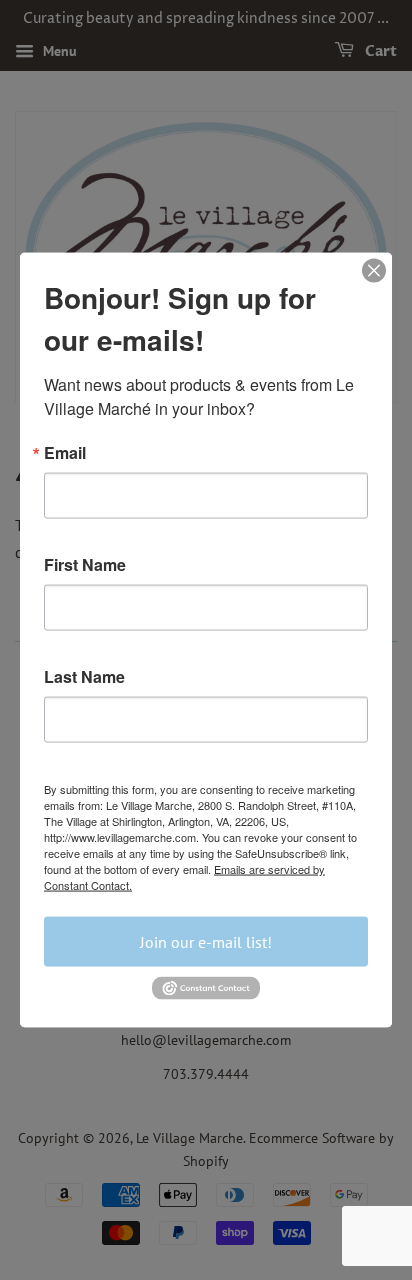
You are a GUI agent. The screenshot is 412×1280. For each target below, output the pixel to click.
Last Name (84, 677)
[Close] (374, 271)
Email (65, 453)
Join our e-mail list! (206, 942)
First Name (85, 565)
